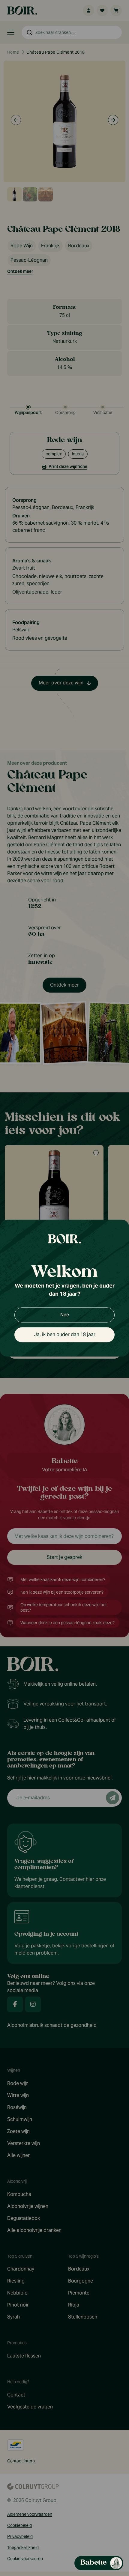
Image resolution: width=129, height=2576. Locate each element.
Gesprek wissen (88, 142)
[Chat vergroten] (111, 142)
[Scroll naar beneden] (68, 2551)
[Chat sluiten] (121, 142)
